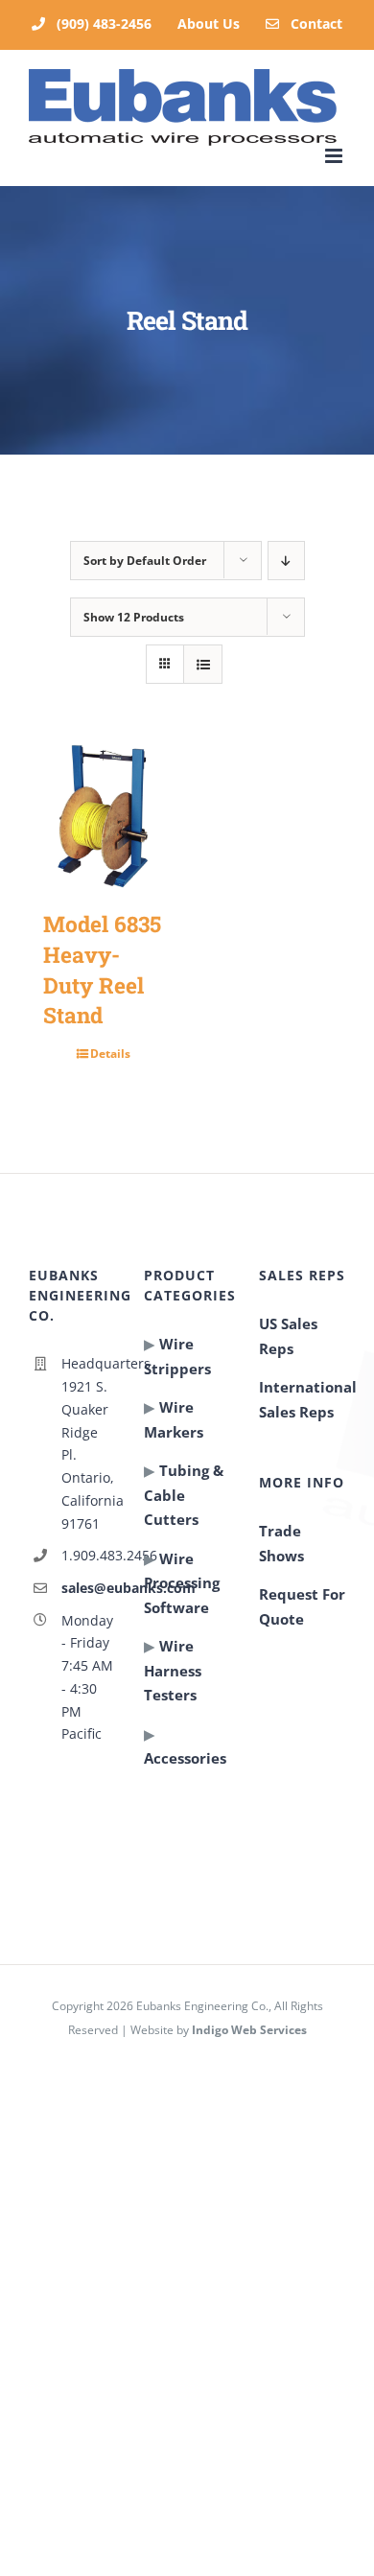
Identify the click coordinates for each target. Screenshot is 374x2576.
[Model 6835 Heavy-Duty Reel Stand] (103, 816)
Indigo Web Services (249, 2030)
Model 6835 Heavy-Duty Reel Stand (102, 969)
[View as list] (203, 664)
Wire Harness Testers (173, 1670)
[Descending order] (286, 561)
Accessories (185, 1758)
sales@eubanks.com (88, 1588)
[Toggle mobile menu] (335, 156)
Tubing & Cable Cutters (184, 1495)
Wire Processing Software (182, 1583)
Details (110, 1054)
